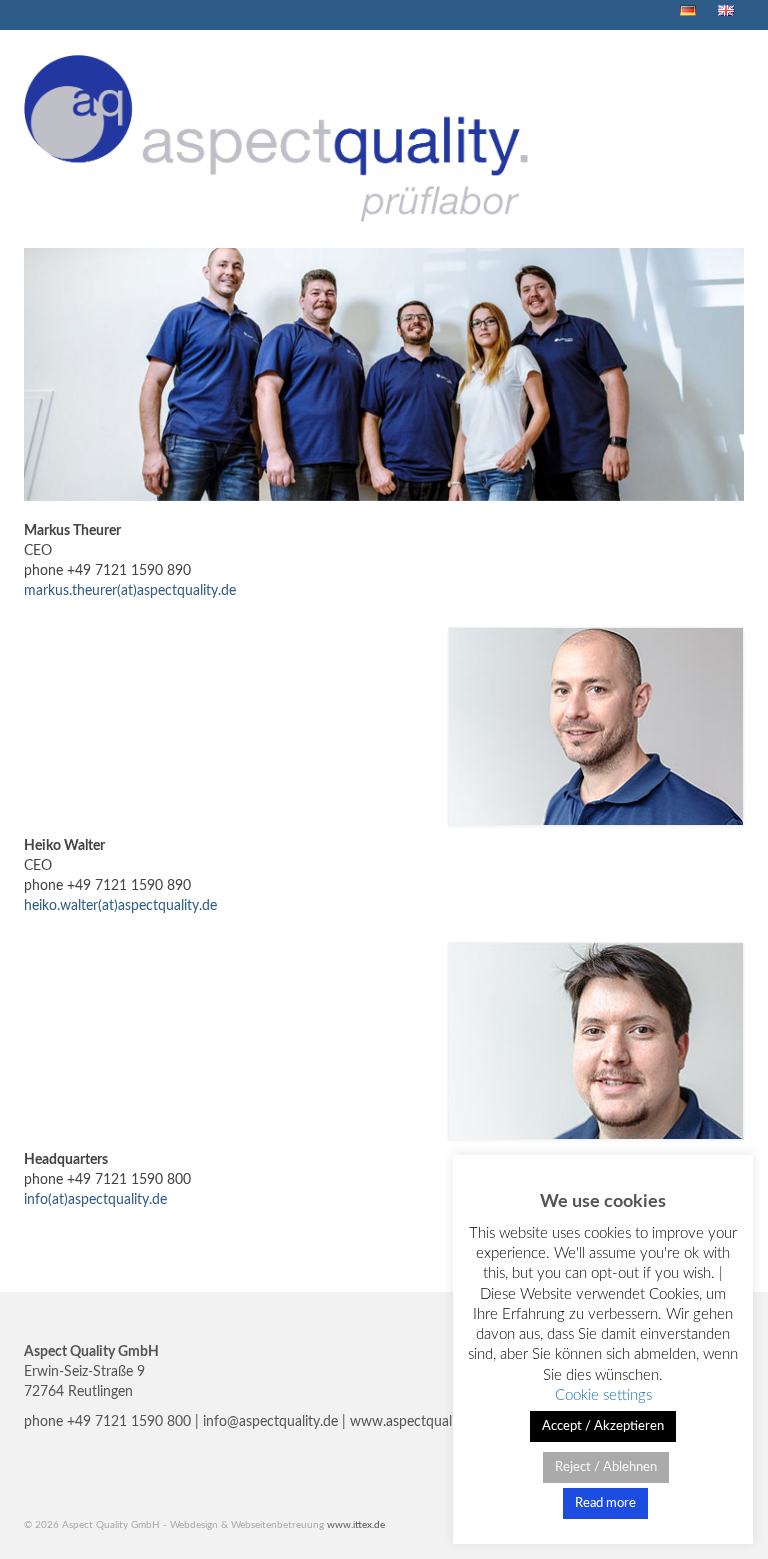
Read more (605, 1503)
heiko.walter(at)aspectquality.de (120, 906)
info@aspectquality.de (270, 1422)
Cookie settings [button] (603, 1395)
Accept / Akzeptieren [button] (603, 1426)
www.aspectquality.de (417, 1422)
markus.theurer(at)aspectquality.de (130, 591)
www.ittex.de (356, 1525)
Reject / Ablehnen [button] (606, 1467)
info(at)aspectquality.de (95, 1200)
